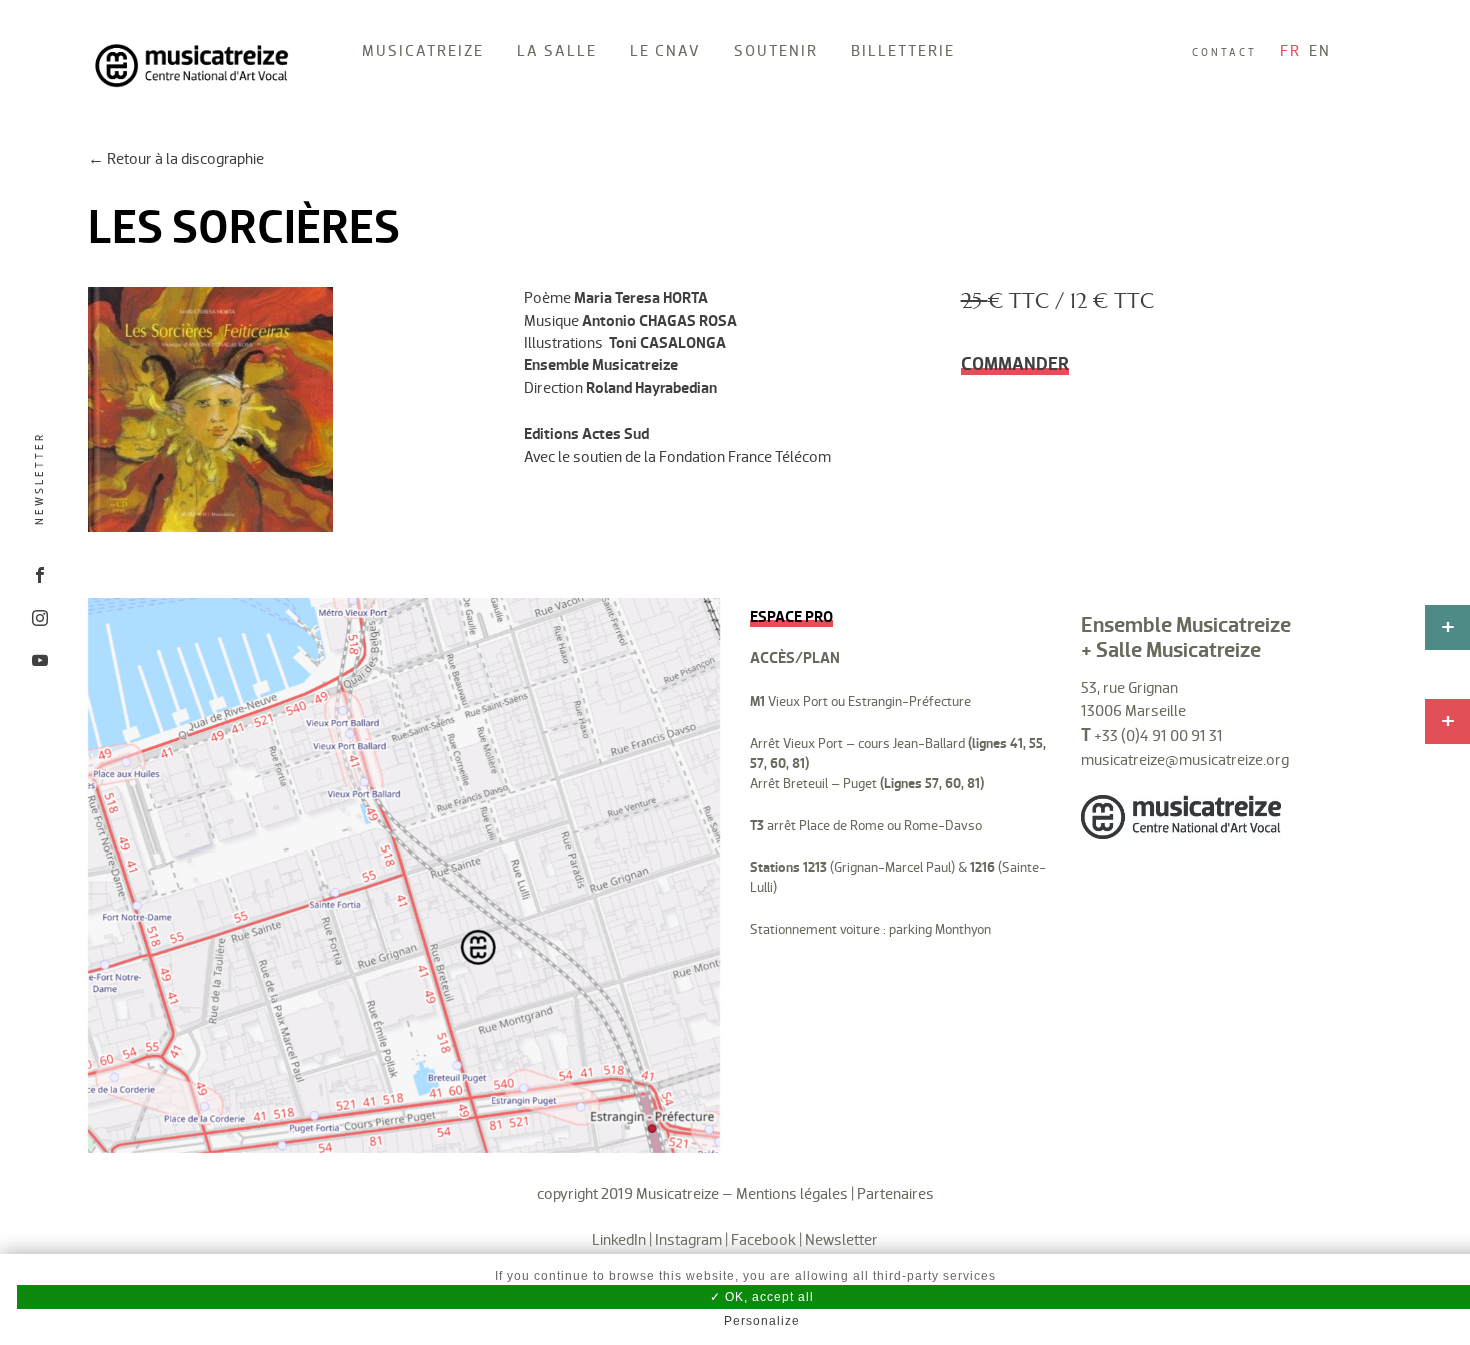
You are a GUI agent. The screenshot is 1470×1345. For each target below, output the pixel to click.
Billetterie (903, 50)
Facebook (763, 1239)
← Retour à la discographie (176, 158)
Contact (1224, 52)
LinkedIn (619, 1239)
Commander (1015, 363)
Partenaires (895, 1193)
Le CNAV (665, 50)
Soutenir (776, 50)
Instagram (688, 1239)
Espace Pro (791, 617)
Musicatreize (423, 50)
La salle (557, 50)
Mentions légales (792, 1193)
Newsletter (39, 478)
